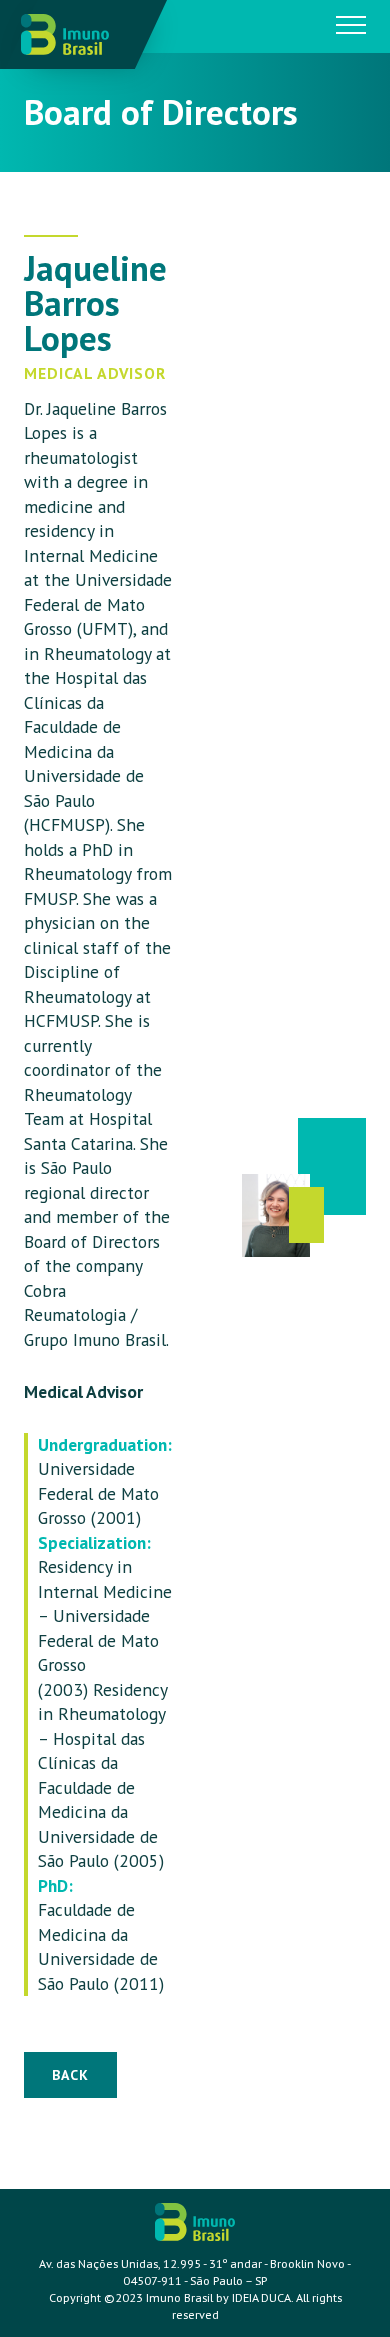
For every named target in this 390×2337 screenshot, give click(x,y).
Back (70, 2075)
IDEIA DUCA (261, 2297)
